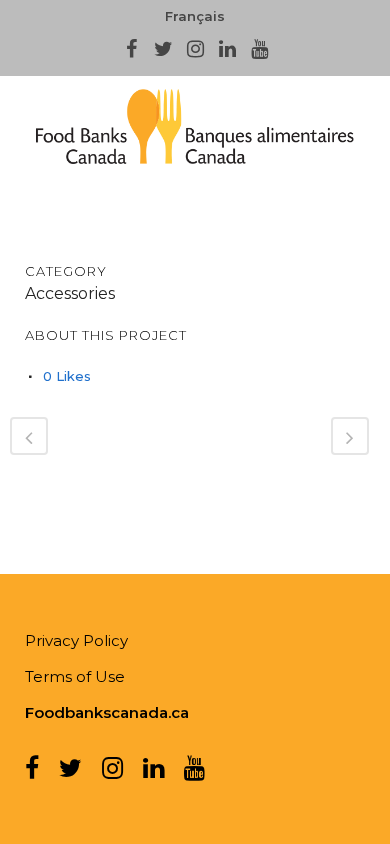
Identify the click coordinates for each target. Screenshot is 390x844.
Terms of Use (75, 676)
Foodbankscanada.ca (107, 712)
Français (195, 16)
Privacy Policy (76, 640)
